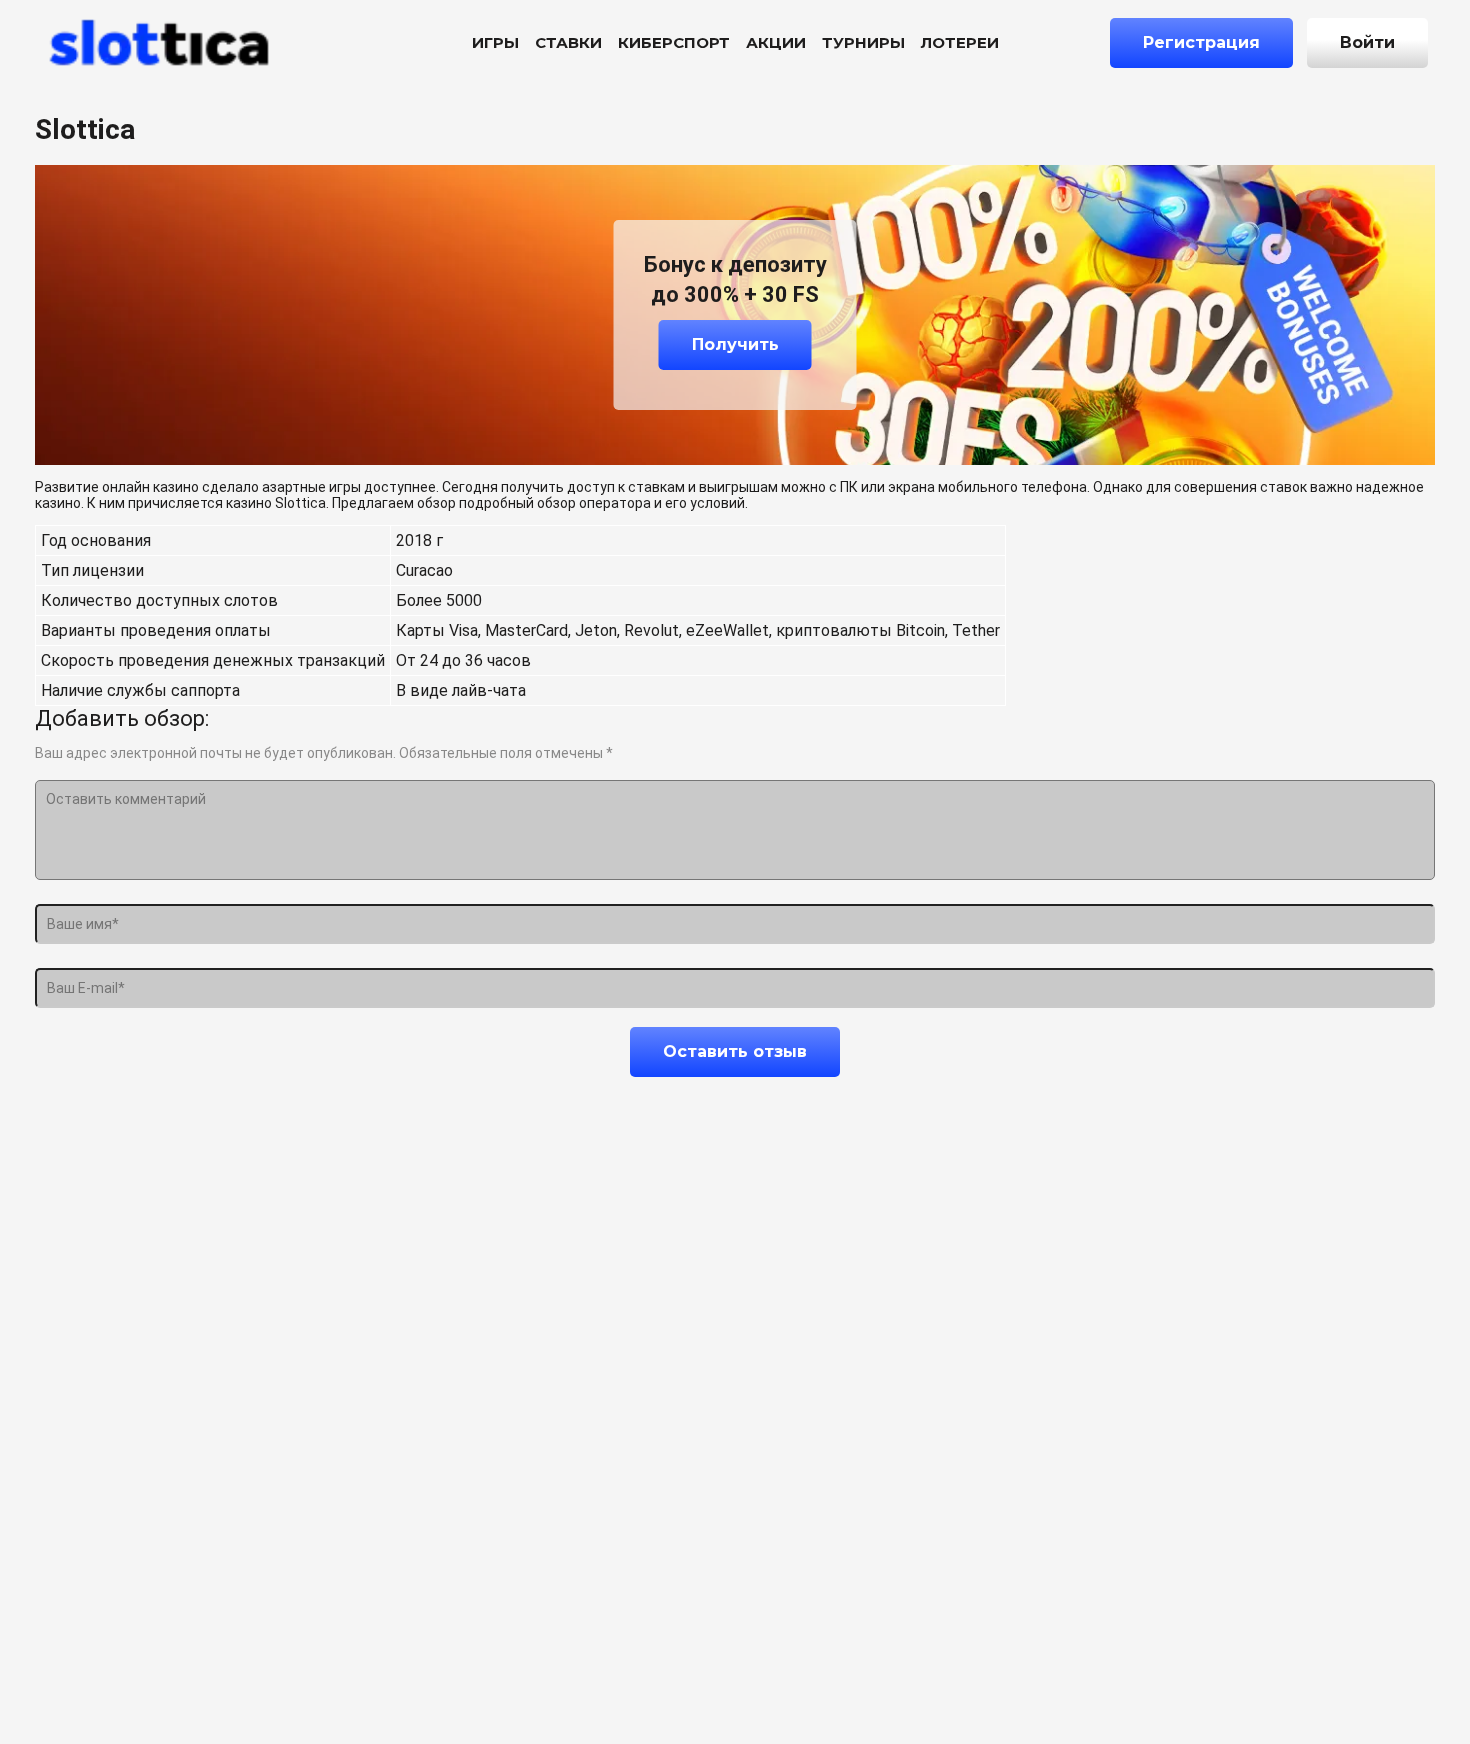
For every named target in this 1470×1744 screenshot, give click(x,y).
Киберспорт (674, 42)
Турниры (863, 42)
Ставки (568, 42)
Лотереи (960, 42)
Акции (776, 42)
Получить (735, 344)
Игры (495, 42)
